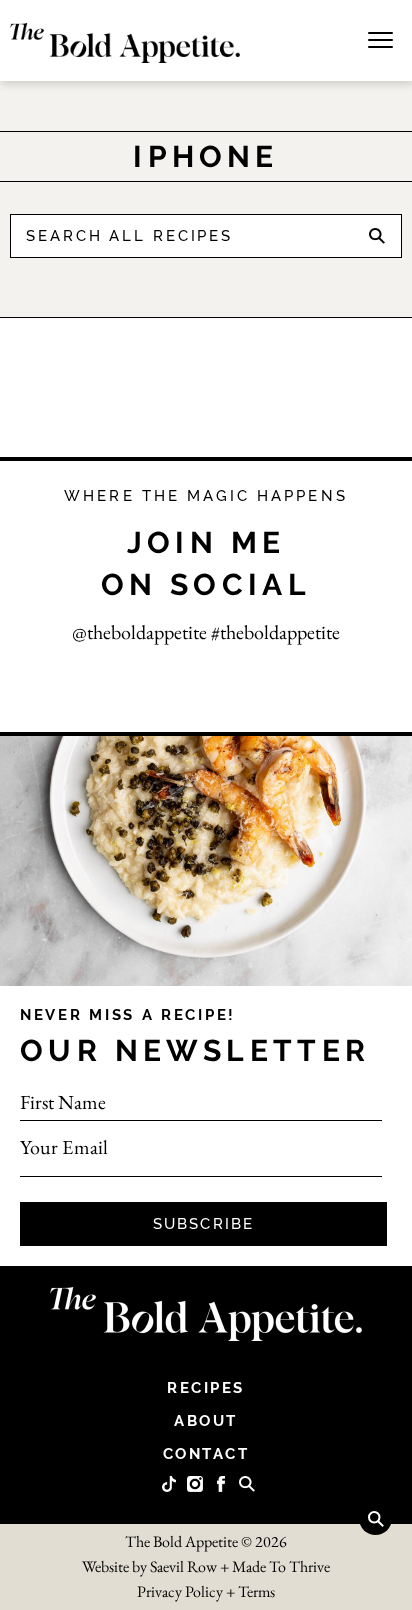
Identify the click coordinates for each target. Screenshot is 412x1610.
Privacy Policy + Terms (206, 1591)
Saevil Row (183, 1566)
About (206, 1421)
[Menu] (380, 37)
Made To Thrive (281, 1566)
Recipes (206, 1388)
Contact (206, 1454)
